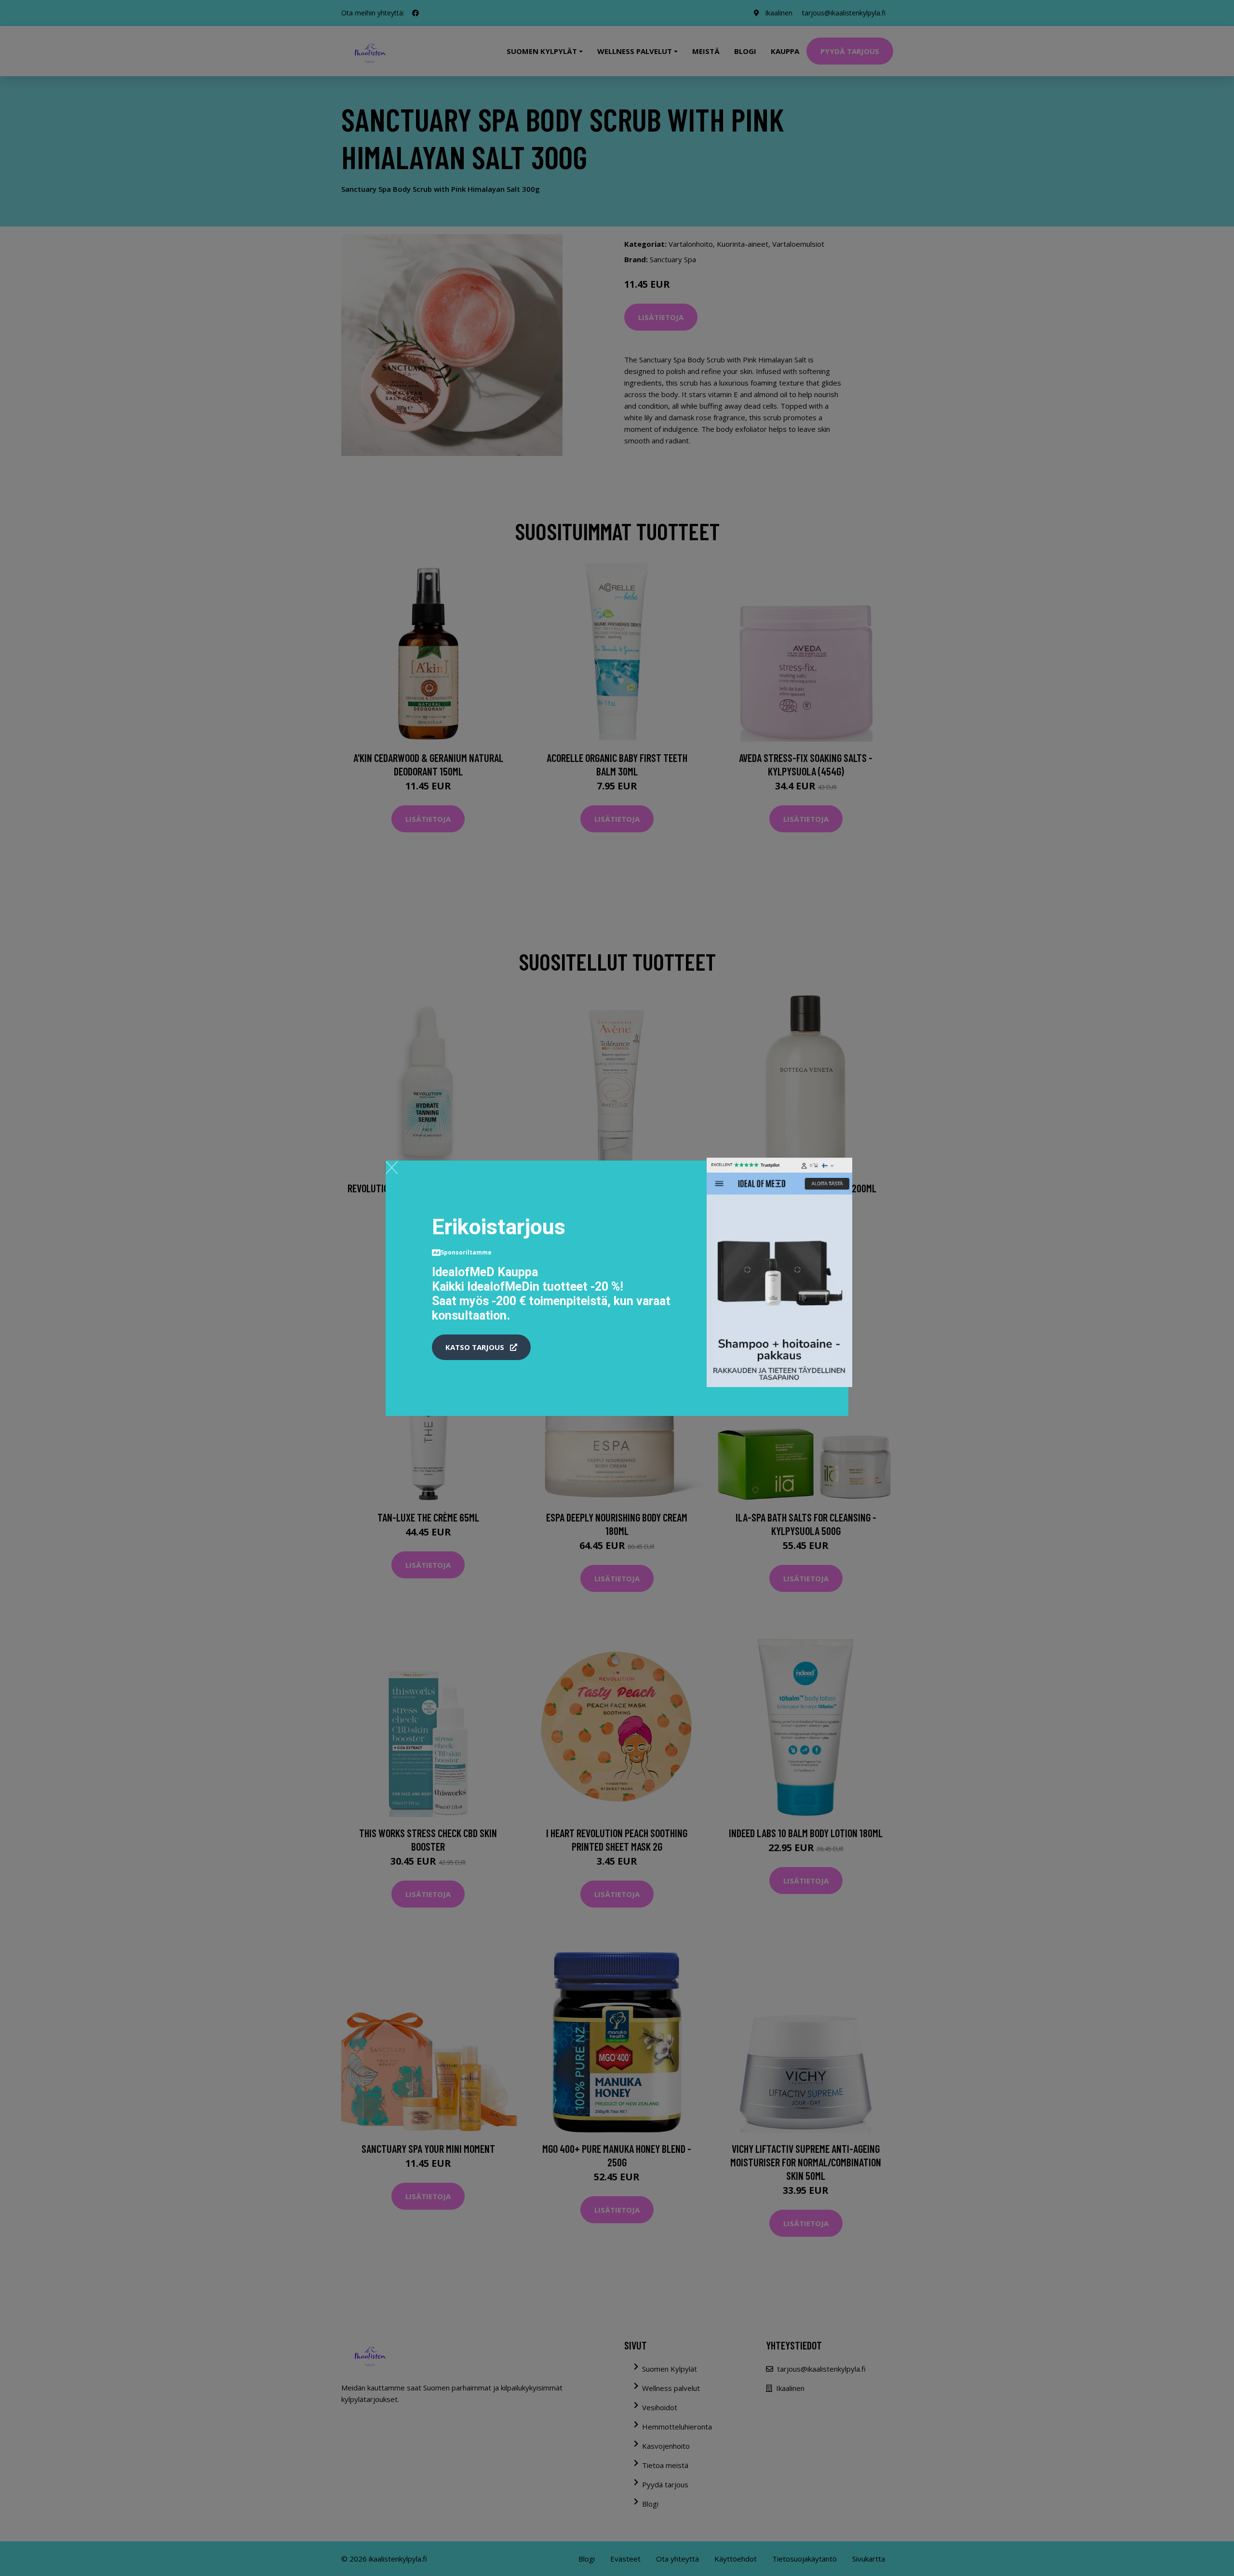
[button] (481, 1348)
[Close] (392, 1167)
